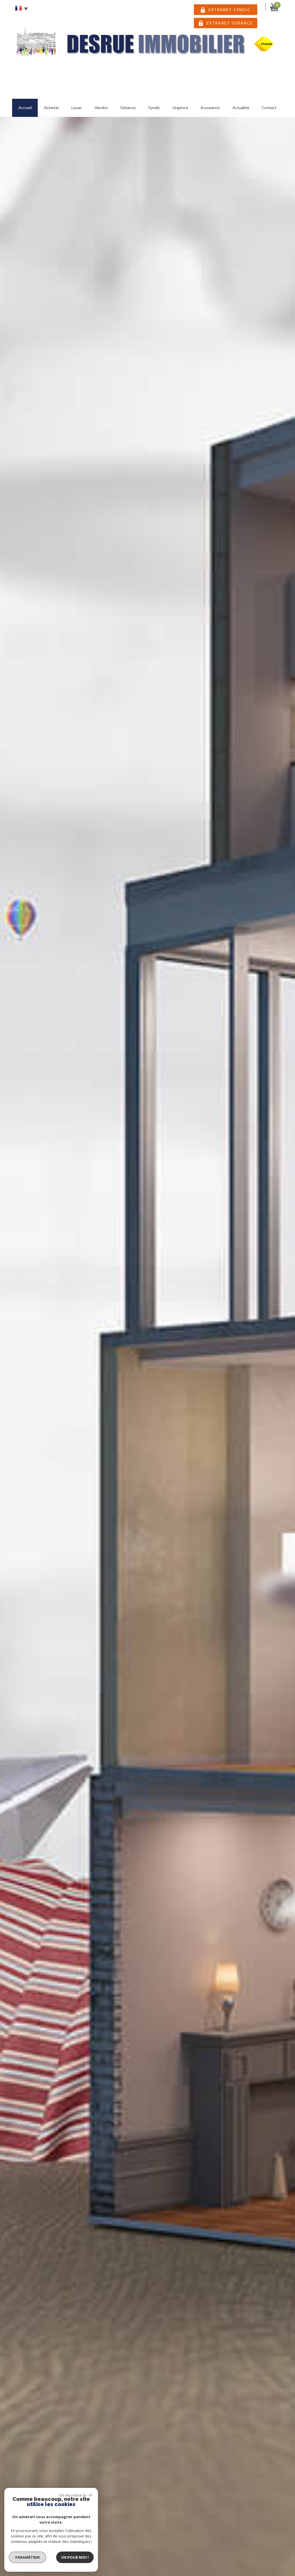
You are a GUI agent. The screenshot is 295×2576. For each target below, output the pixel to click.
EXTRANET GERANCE (230, 23)
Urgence (180, 108)
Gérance (128, 108)
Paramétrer (28, 2557)
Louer (77, 108)
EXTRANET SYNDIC (230, 10)
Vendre (101, 108)
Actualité (241, 108)
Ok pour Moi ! (75, 2557)
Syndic (154, 108)
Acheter (52, 108)
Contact (269, 108)
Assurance (210, 108)
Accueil (25, 108)
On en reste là (72, 2495)
